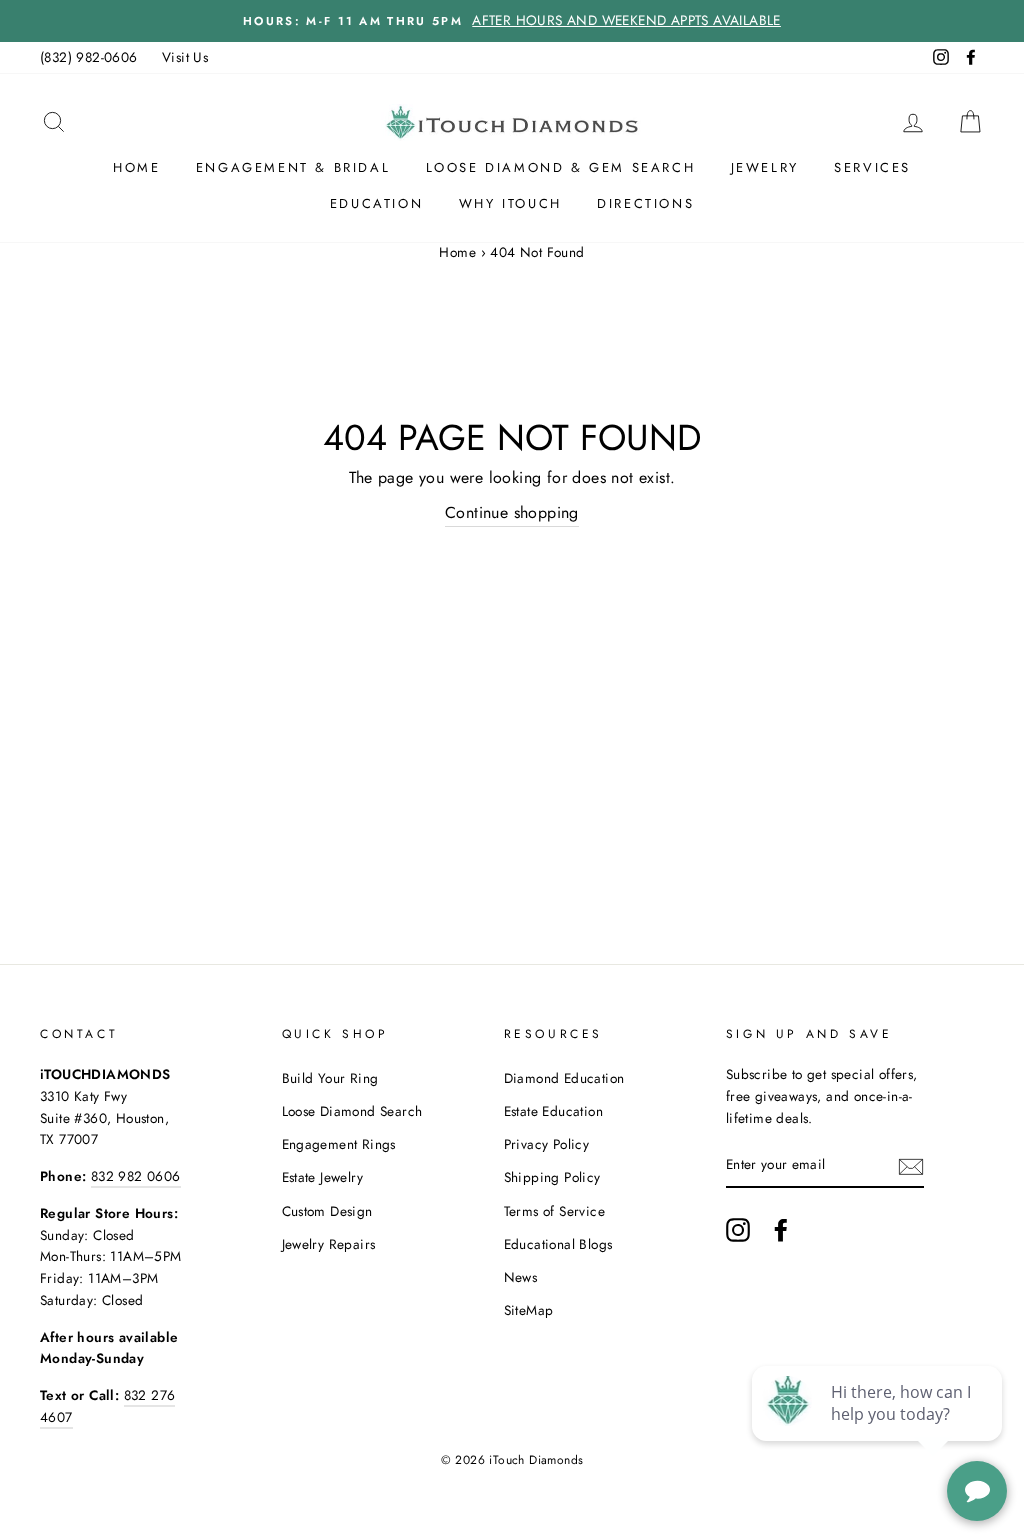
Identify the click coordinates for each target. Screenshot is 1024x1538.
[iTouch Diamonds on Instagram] (738, 1230)
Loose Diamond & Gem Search (561, 167)
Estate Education (553, 1111)
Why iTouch (510, 203)
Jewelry (765, 167)
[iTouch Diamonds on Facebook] (781, 1230)
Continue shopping (512, 512)
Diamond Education (564, 1078)
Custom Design (327, 1211)
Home (136, 167)
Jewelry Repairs (329, 1244)
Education (376, 203)
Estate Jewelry (323, 1177)
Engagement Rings (339, 1144)
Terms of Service (554, 1211)
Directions (645, 203)
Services (872, 167)
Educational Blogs (558, 1244)
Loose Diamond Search (352, 1111)
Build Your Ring (330, 1078)
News (521, 1277)
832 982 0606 (136, 1176)
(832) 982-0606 (89, 57)
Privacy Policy (547, 1144)
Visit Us (185, 57)
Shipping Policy (552, 1177)
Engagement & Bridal (293, 167)
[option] (512, 21)
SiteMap (529, 1310)
